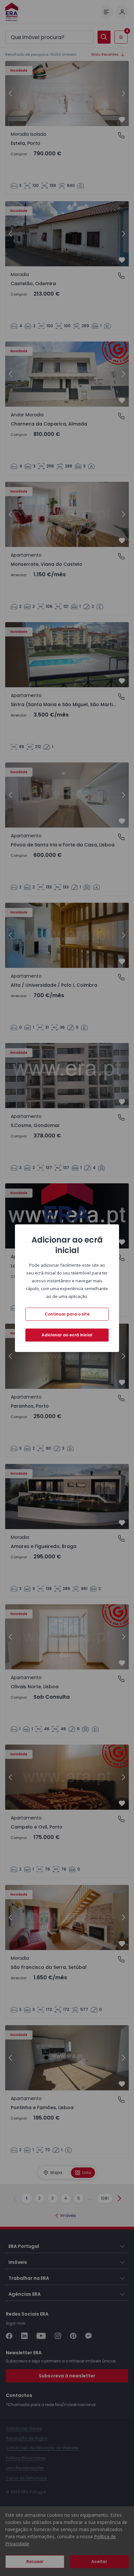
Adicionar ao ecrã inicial (67, 1335)
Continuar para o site (67, 1314)
